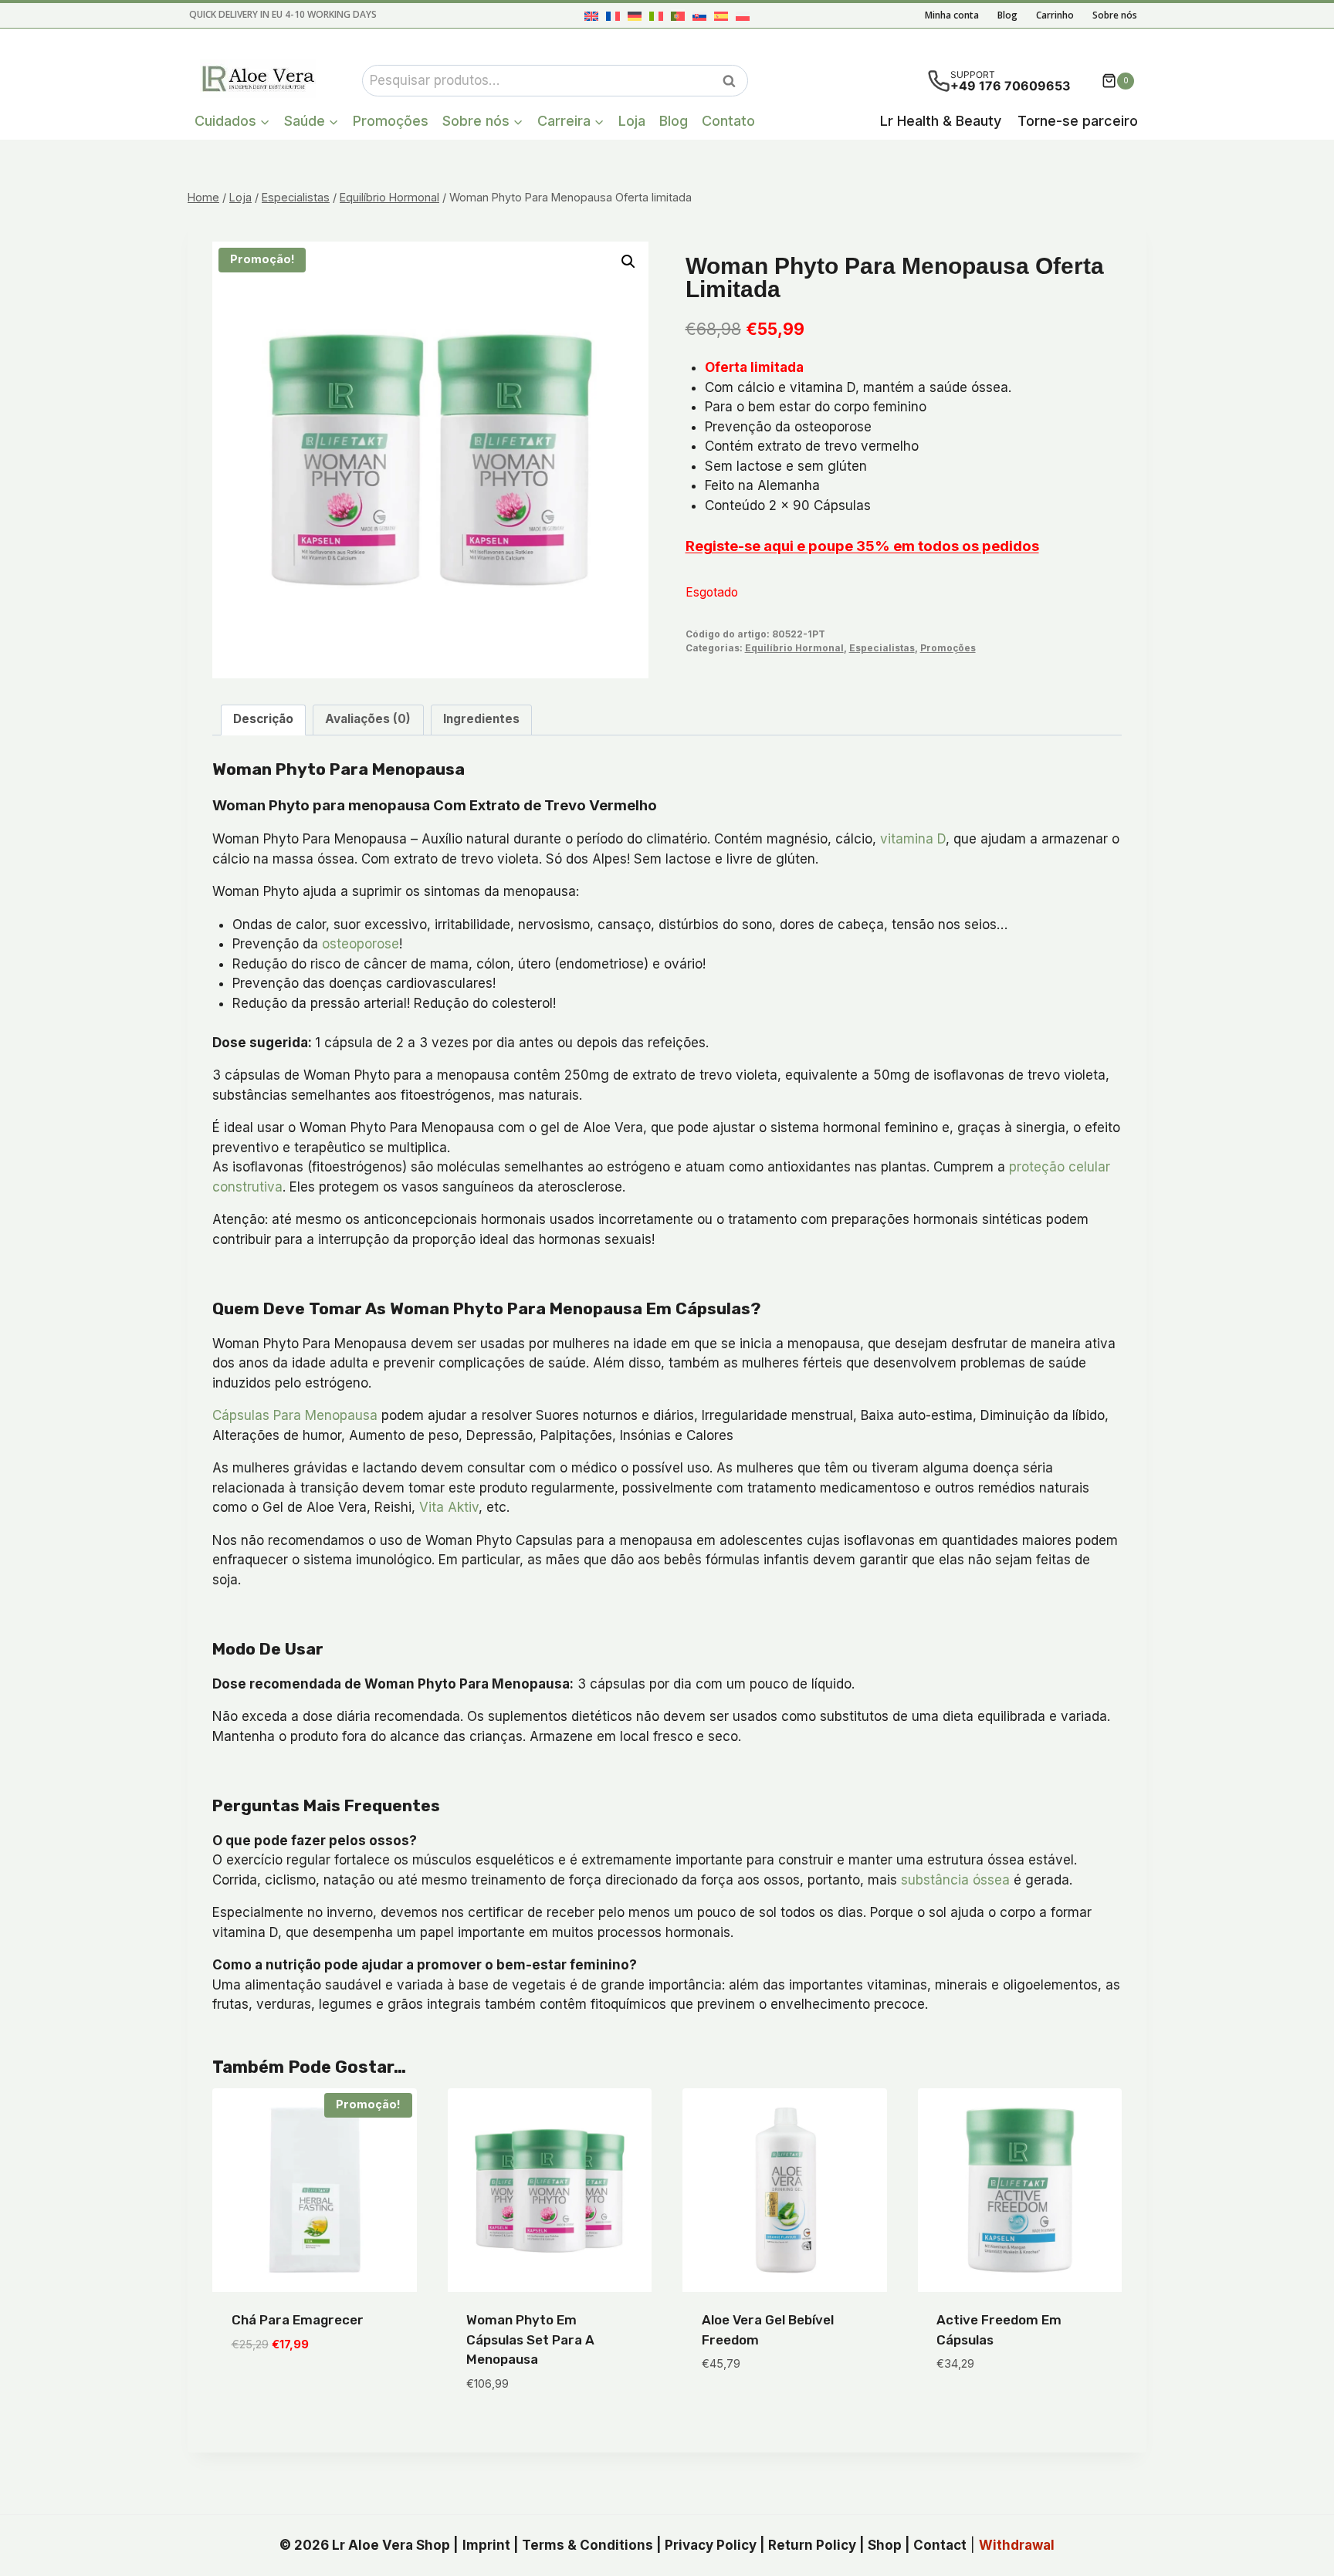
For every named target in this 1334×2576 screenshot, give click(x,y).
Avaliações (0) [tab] (368, 719)
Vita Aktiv (449, 1507)
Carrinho (1055, 15)
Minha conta (952, 15)
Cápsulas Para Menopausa (295, 1415)
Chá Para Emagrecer (298, 2320)
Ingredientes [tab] (481, 719)
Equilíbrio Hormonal (794, 648)
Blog (1007, 15)
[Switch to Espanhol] (721, 16)
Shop (885, 2545)
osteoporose (361, 944)
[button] (628, 262)
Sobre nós (1115, 15)
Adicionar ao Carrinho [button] (305, 2390)
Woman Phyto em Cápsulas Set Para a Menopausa (530, 2339)
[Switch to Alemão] (635, 16)
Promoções (391, 121)
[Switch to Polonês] (743, 16)
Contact (940, 2545)
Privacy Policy (711, 2545)
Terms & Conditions (587, 2545)
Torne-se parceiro (1078, 121)
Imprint (486, 2545)
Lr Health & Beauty (941, 121)
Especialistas (882, 648)
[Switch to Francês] (613, 16)
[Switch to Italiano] (656, 16)
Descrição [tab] (263, 719)
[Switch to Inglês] (591, 16)
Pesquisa (733, 81)
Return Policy (812, 2545)
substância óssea (955, 1880)
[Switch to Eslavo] (699, 16)
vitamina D (913, 839)
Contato (728, 121)
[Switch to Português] (678, 16)
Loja (632, 121)
